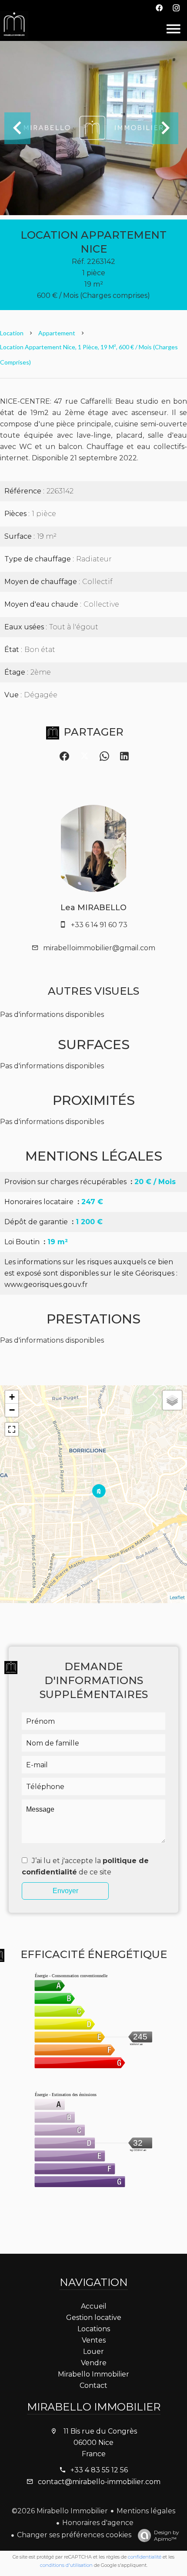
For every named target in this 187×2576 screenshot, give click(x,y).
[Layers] (172, 1400)
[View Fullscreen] (12, 1429)
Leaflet (177, 1597)
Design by (167, 2535)
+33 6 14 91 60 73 (99, 925)
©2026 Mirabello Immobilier (60, 2511)
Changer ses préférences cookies (74, 2535)
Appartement (57, 333)
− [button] (12, 1410)
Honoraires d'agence (98, 2523)
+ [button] (12, 1397)
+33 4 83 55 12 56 (99, 2470)
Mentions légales (146, 2511)
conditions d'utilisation (66, 2565)
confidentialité (145, 2557)
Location (12, 333)
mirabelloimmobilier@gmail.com (99, 948)
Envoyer (65, 1891)
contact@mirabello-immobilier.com (99, 2482)
